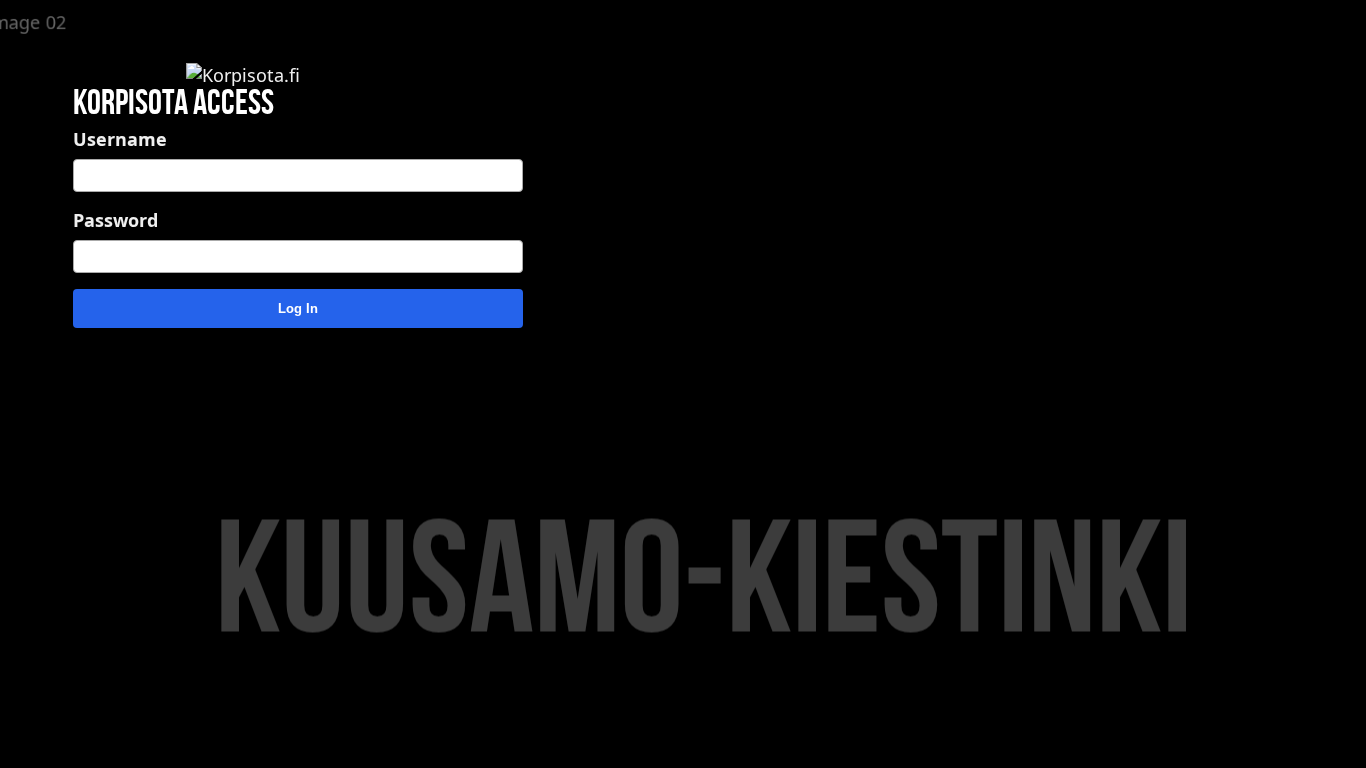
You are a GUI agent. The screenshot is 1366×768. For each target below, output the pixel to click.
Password (115, 220)
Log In (298, 308)
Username (120, 139)
